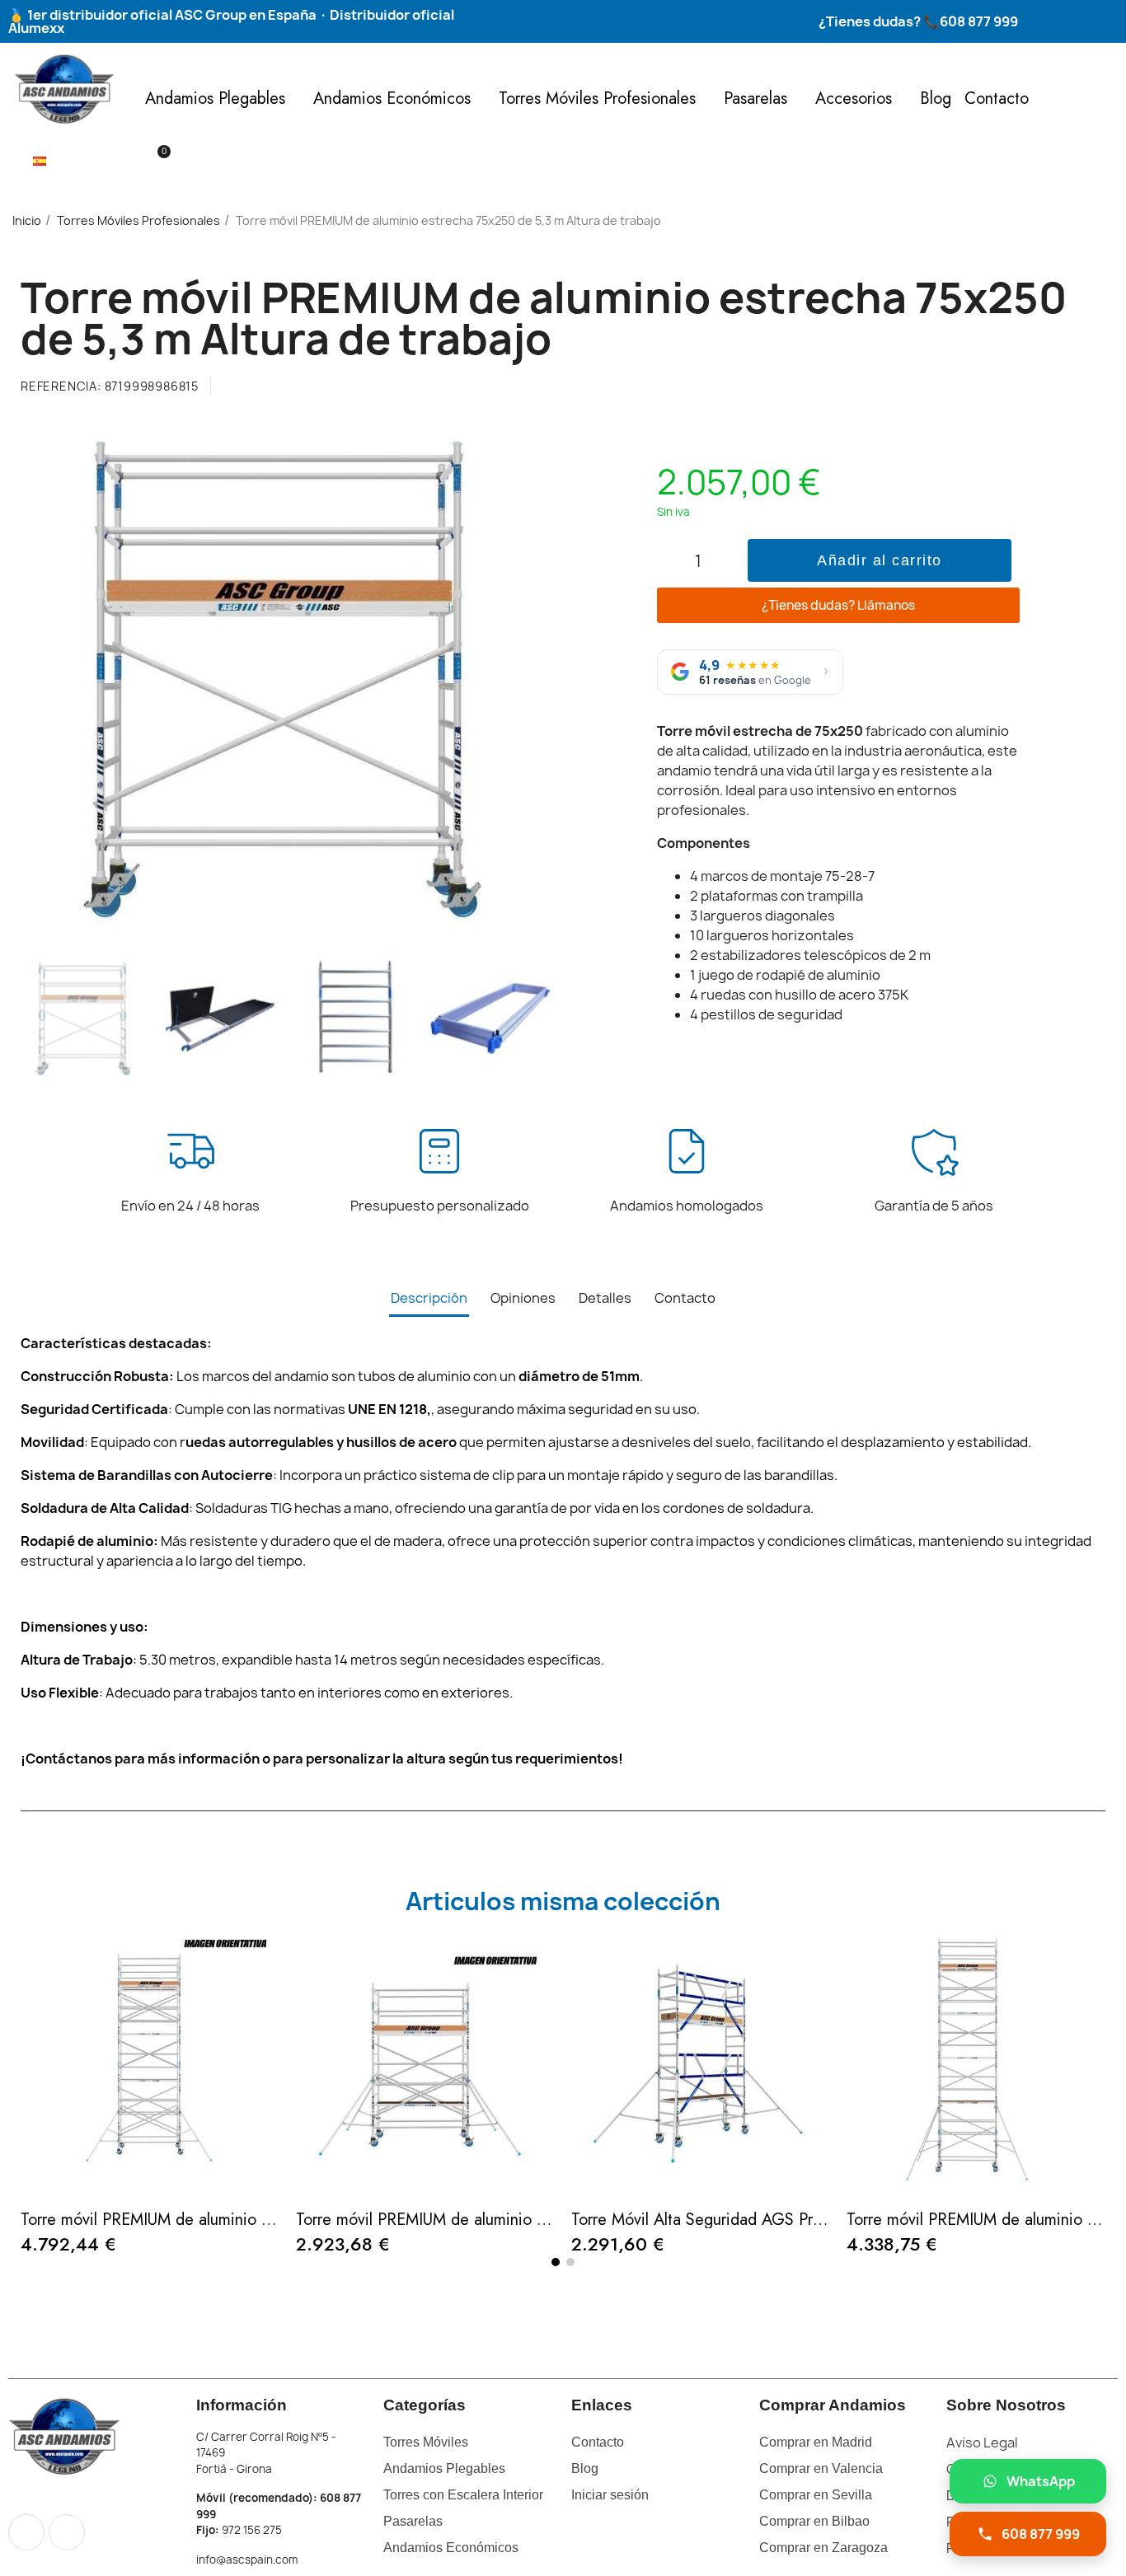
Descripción (429, 1298)
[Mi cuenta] (129, 162)
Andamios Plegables (215, 98)
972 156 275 (252, 2530)
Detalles (605, 1298)
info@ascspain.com (247, 2560)
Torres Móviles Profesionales (597, 98)
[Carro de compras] (157, 161)
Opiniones (523, 1298)
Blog (936, 98)
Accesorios (854, 98)
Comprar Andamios (833, 2405)
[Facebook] (26, 2532)
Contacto (997, 98)
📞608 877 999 (969, 21)
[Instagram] (67, 2532)
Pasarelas (755, 98)
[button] (101, 162)
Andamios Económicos (392, 98)
